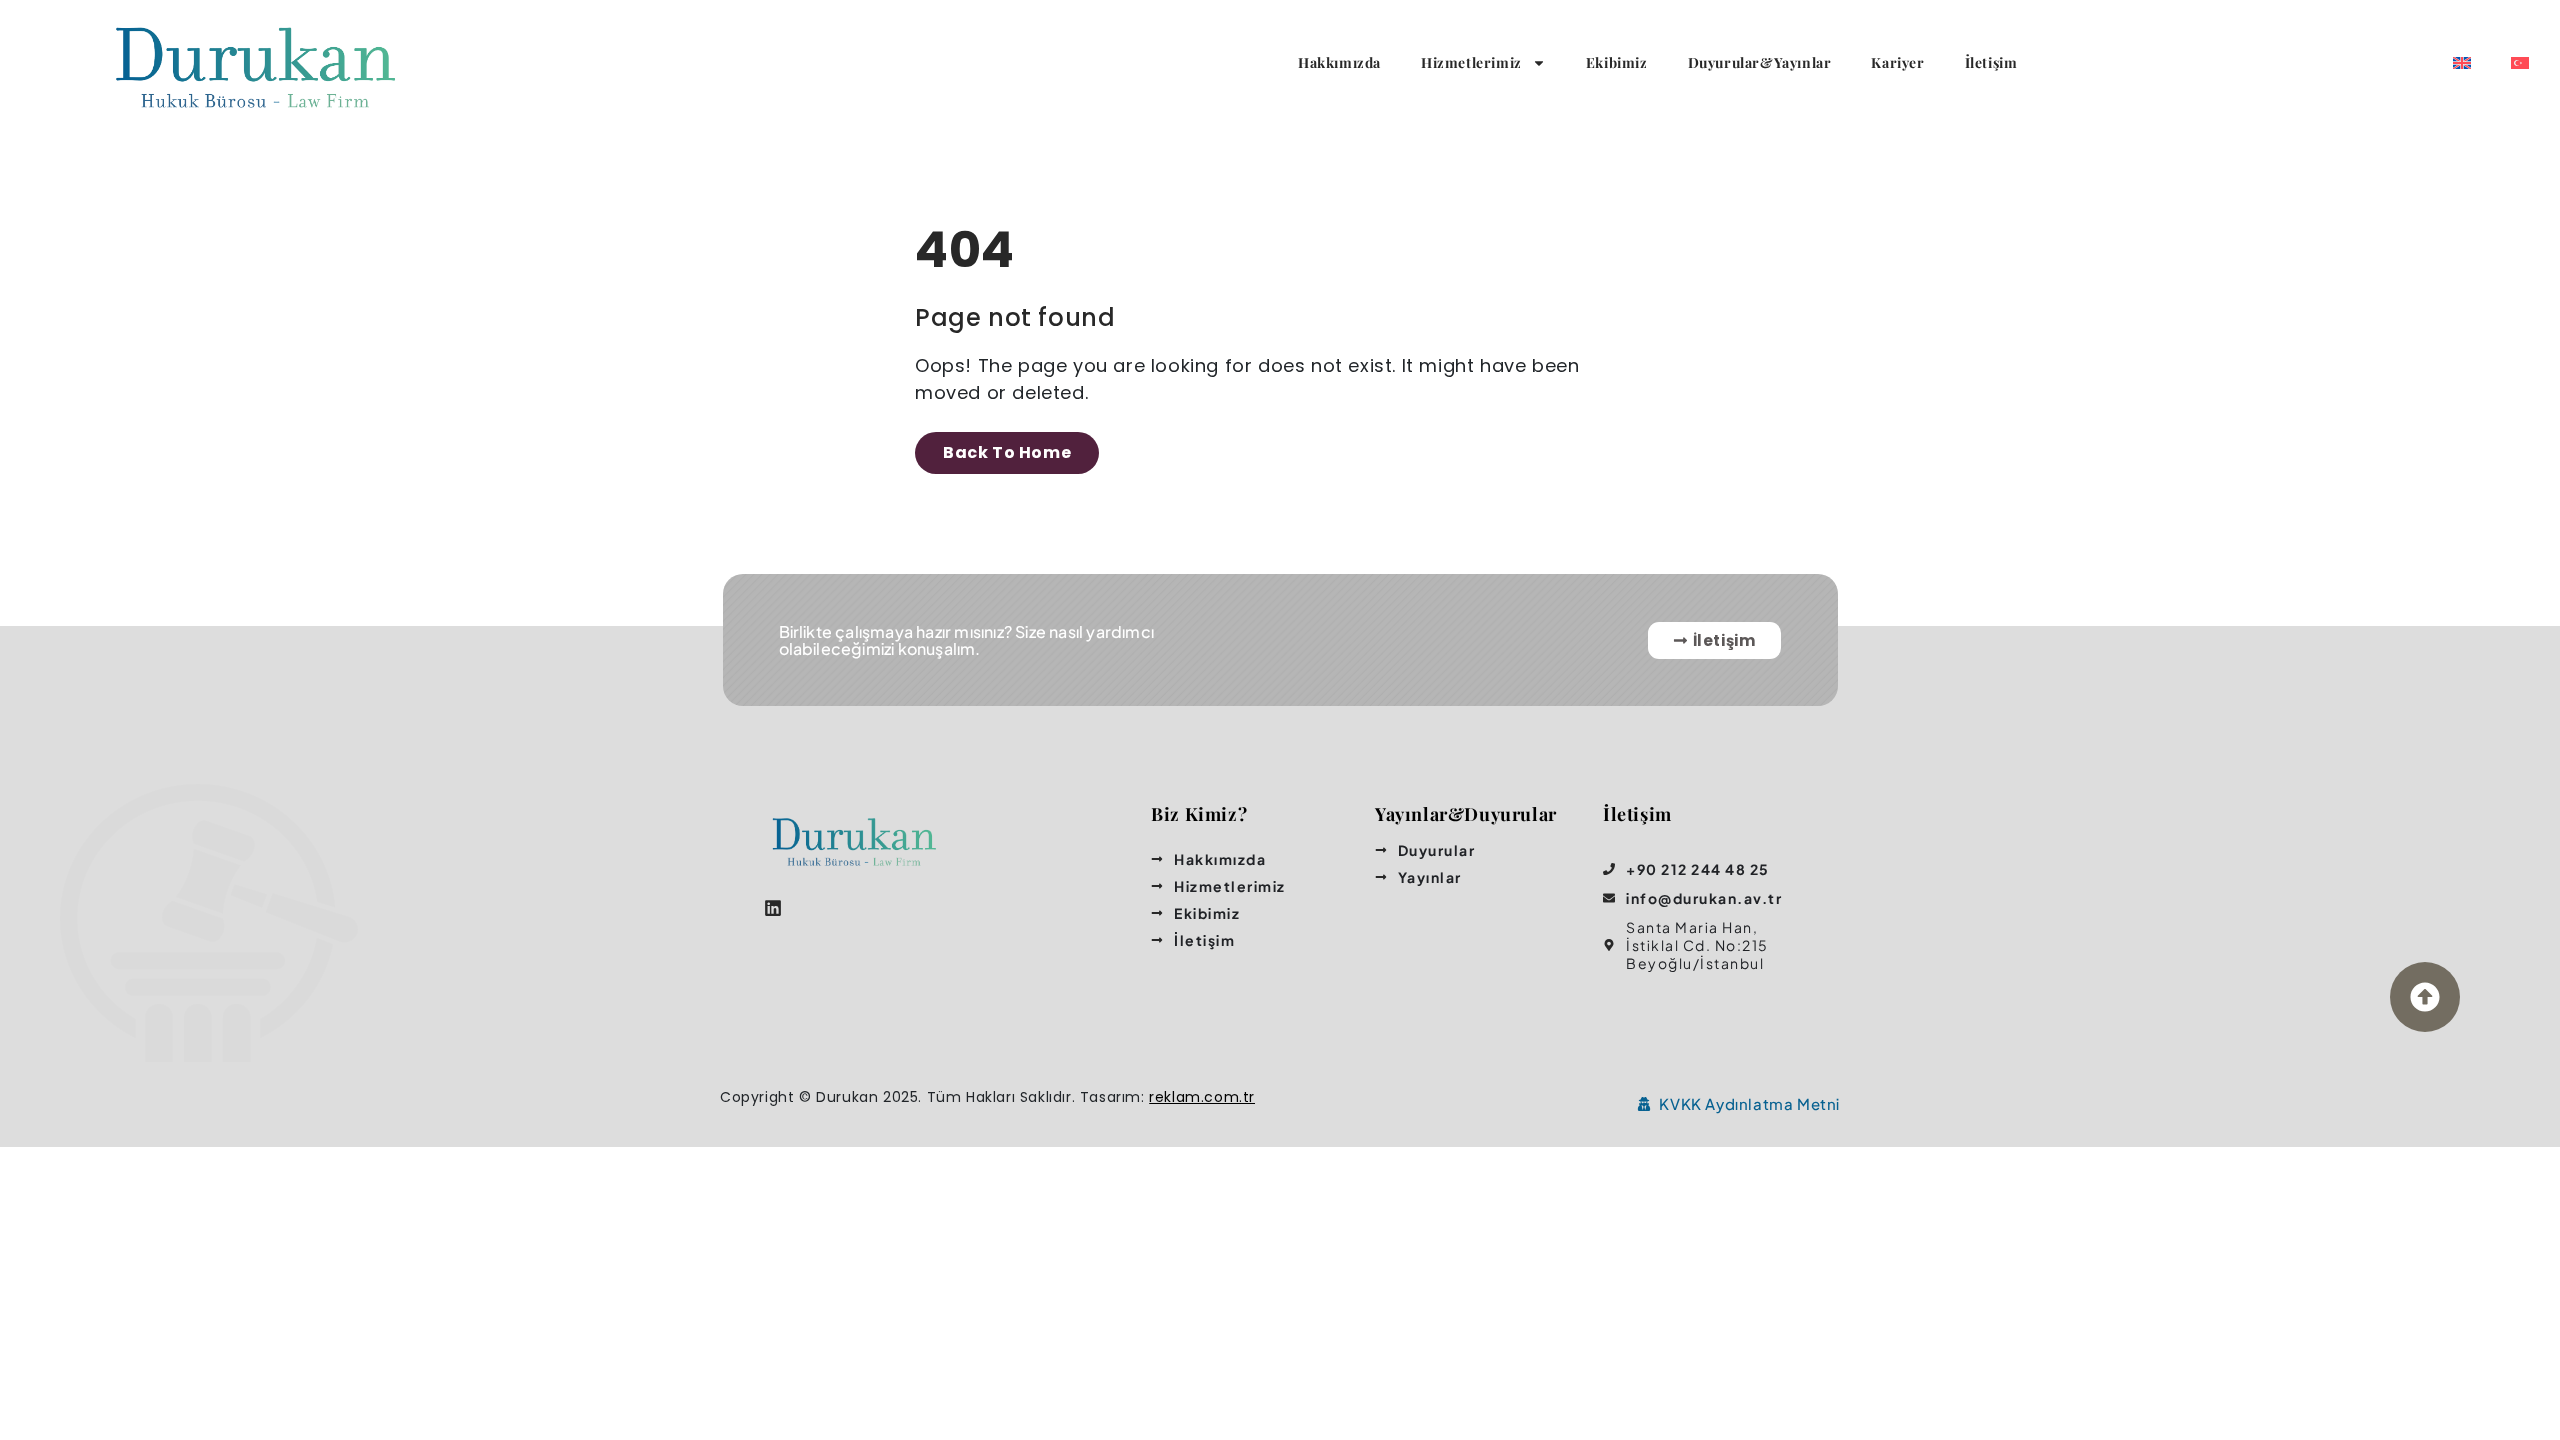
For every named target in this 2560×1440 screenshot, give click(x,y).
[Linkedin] (772, 908)
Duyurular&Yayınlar (1760, 62)
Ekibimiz (1617, 62)
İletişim (1991, 62)
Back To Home (1007, 452)
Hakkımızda (1339, 62)
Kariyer (1897, 62)
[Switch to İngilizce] (2462, 63)
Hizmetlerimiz (1471, 62)
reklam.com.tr (1202, 1097)
